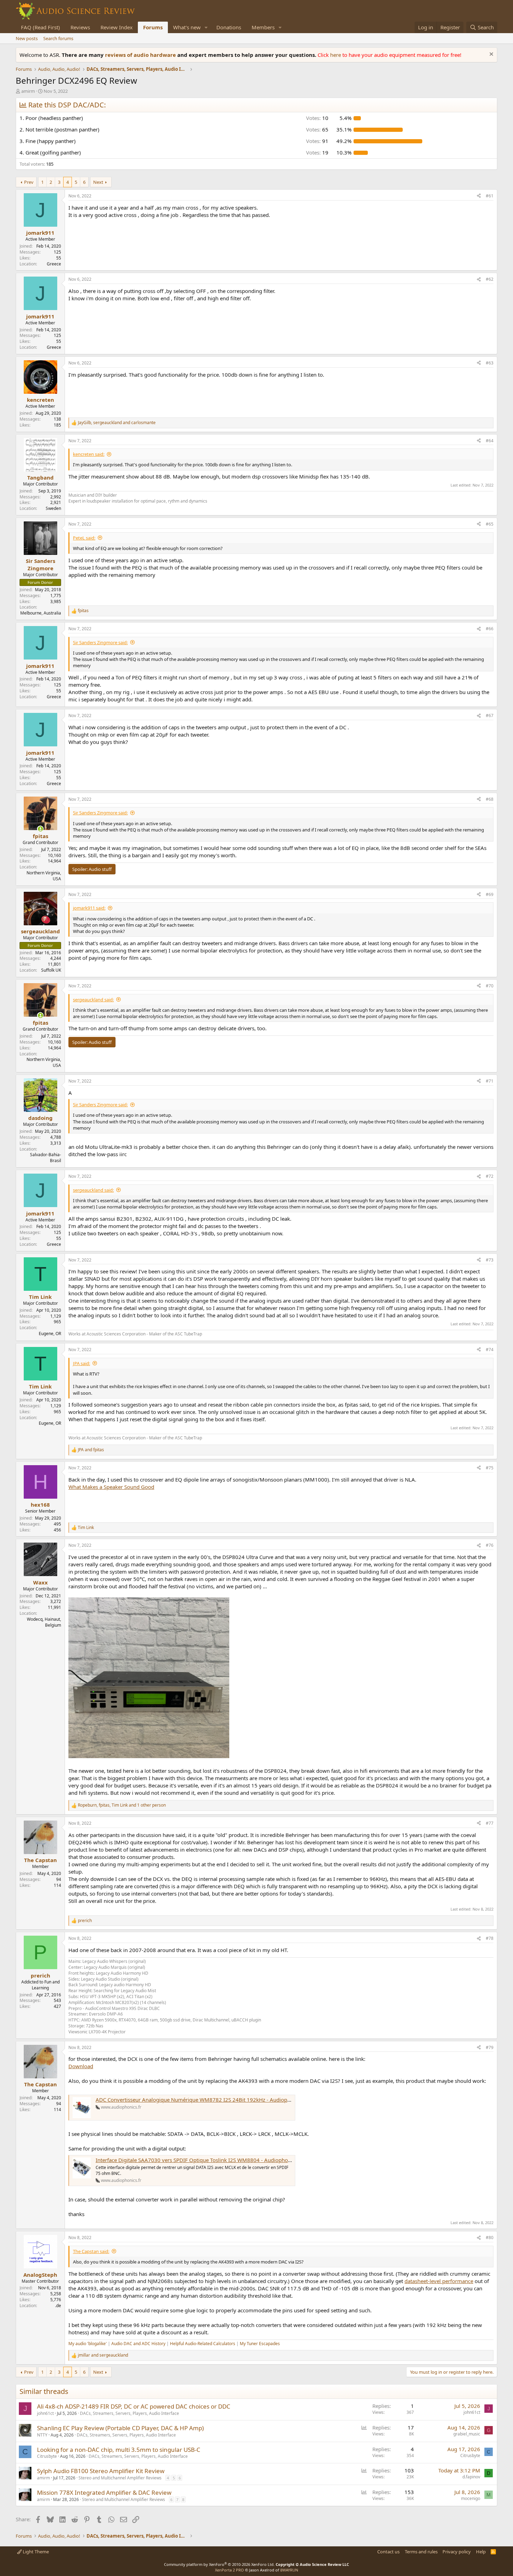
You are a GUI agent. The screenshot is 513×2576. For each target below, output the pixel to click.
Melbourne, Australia (41, 613)
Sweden (53, 508)
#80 (490, 2238)
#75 (490, 1468)
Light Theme (35, 2552)
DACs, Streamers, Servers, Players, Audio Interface (129, 2413)
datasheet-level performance (439, 2281)
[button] (206, 27)
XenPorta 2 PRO (229, 2570)
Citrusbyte (47, 2456)
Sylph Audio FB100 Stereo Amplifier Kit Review (101, 2471)
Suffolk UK (51, 970)
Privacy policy (457, 2552)
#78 (490, 1938)
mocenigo (471, 2498)
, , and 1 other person (122, 1805)
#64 (490, 441)
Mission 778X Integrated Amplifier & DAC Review (104, 2492)
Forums (153, 27)
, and (117, 423)
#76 (490, 1545)
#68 (490, 799)
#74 (490, 1350)
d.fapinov (471, 2477)
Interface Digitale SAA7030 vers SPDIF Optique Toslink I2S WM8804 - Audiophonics (196, 2160)
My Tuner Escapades (260, 2344)
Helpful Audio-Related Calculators (203, 2344)
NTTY (42, 2435)
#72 (490, 1176)
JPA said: (81, 1363)
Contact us (388, 2552)
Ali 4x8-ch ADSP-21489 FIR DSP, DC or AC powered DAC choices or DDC (134, 2406)
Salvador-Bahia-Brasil (46, 1158)
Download (81, 2066)
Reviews (80, 27)
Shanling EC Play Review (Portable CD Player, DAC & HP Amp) (120, 2428)
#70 (490, 986)
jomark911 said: (89, 908)
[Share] (479, 196)
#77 (490, 1823)
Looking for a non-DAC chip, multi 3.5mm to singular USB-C (119, 2450)
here (336, 55)
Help (481, 2552)
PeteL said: (84, 538)
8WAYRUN (289, 2570)
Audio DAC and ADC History (138, 2344)
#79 (490, 2047)
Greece (54, 264)
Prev (29, 182)
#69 (490, 894)
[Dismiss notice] (490, 55)
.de (58, 2306)
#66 (490, 629)
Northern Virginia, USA (44, 876)
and (91, 1450)
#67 (490, 715)
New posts (27, 38)
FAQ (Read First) (40, 27)
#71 (490, 1081)
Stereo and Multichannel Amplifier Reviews (120, 2478)
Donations (229, 27)
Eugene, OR (50, 1334)
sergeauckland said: (93, 1000)
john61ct (45, 2413)
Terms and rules (421, 2552)
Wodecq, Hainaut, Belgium (44, 1622)
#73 (490, 1260)
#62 (490, 279)
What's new (187, 27)
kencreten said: (89, 454)
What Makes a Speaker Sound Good (111, 1487)
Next (98, 182)
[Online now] (40, 829)
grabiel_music (467, 2434)
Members (263, 27)
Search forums (58, 38)
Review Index (117, 27)
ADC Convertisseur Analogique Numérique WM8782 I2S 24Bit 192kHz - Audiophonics (199, 2100)
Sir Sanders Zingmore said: (100, 642)
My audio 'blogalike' (88, 2344)
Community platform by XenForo (219, 2564)
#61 (490, 196)
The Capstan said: (91, 2251)
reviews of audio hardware (141, 55)
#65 (490, 524)
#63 (490, 363)
